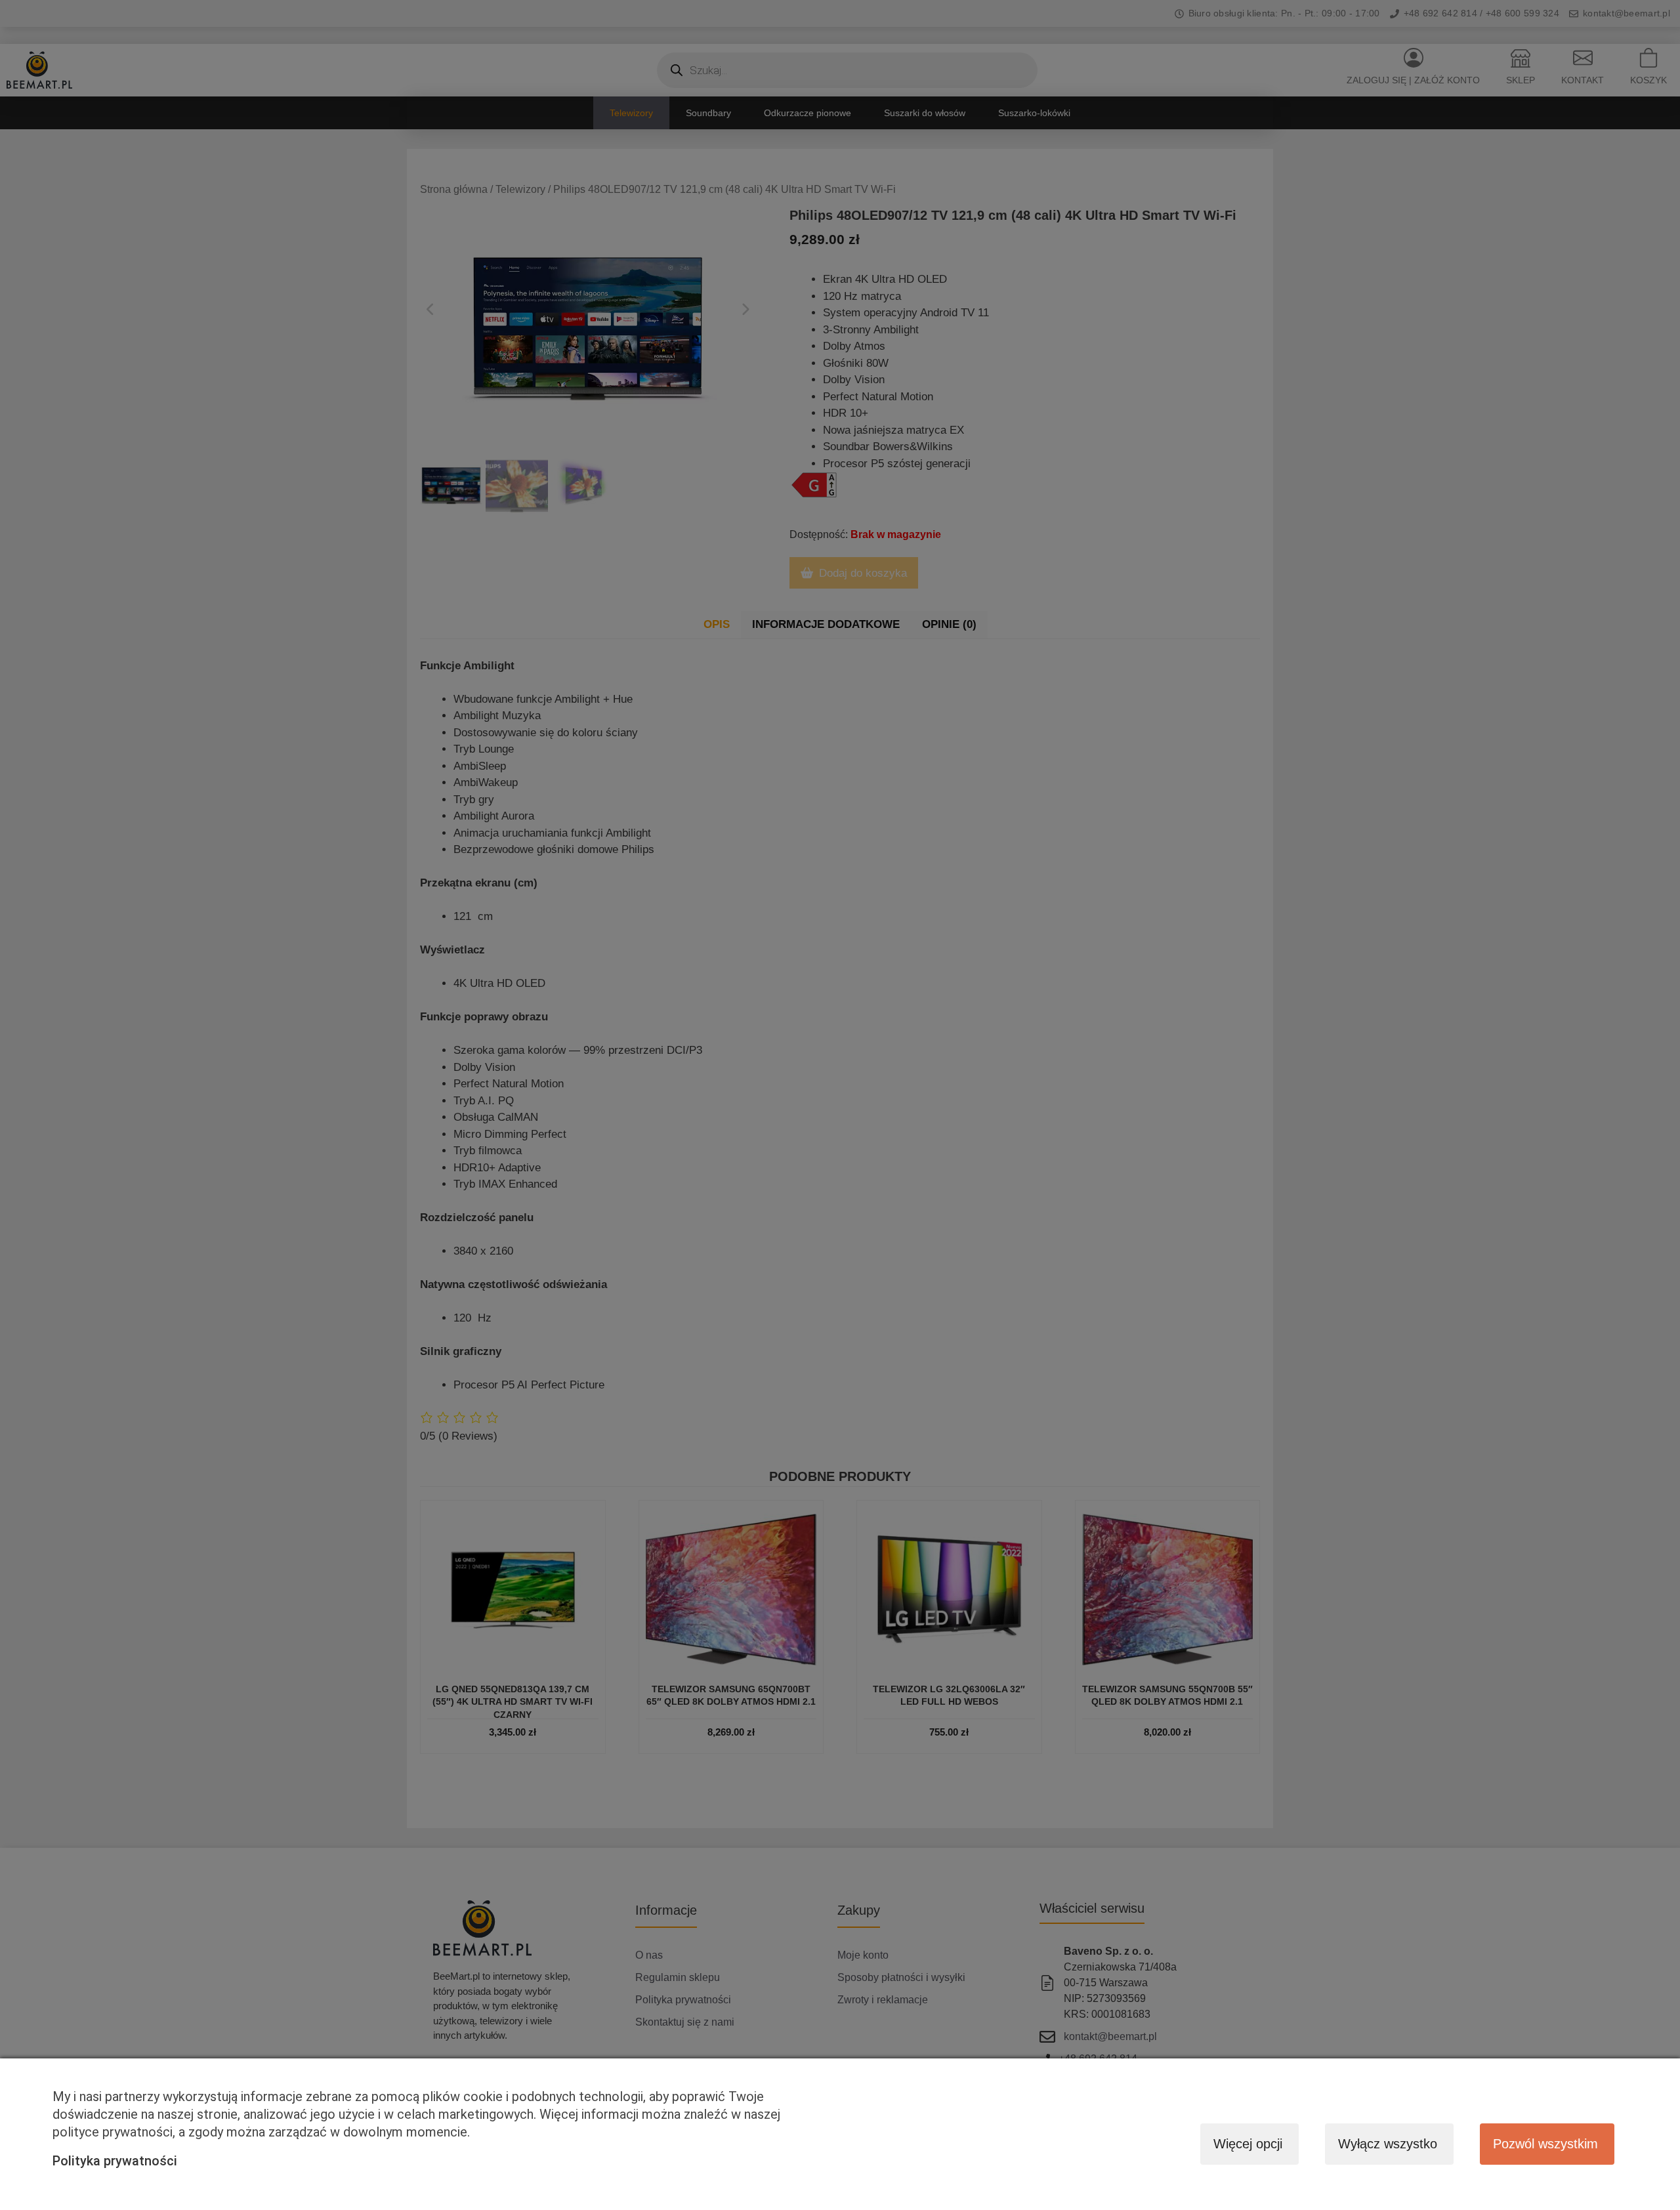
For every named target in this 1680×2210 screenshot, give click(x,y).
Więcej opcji (1248, 2144)
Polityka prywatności (115, 2161)
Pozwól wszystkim (1545, 2144)
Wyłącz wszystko (1388, 2144)
